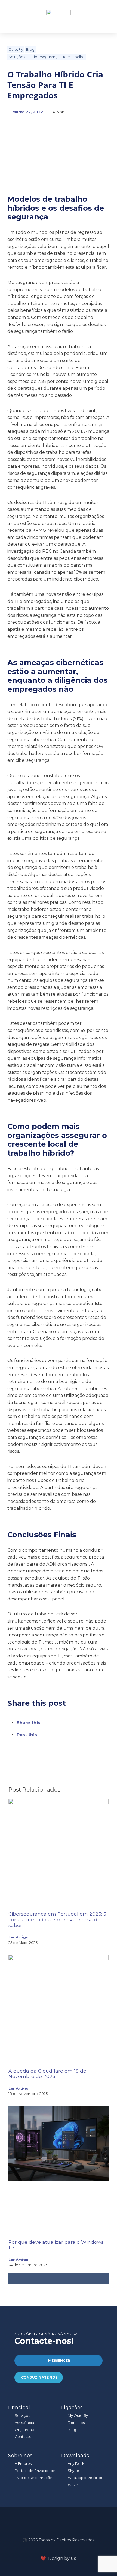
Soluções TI (19, 57)
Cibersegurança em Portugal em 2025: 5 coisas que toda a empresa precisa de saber (57, 1920)
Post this (27, 1735)
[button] (102, 16)
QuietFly (16, 49)
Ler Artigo (19, 1937)
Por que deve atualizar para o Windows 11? (56, 2245)
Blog (30, 49)
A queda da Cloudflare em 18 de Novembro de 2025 (47, 2074)
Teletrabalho (74, 57)
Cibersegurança (46, 57)
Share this (28, 1723)
